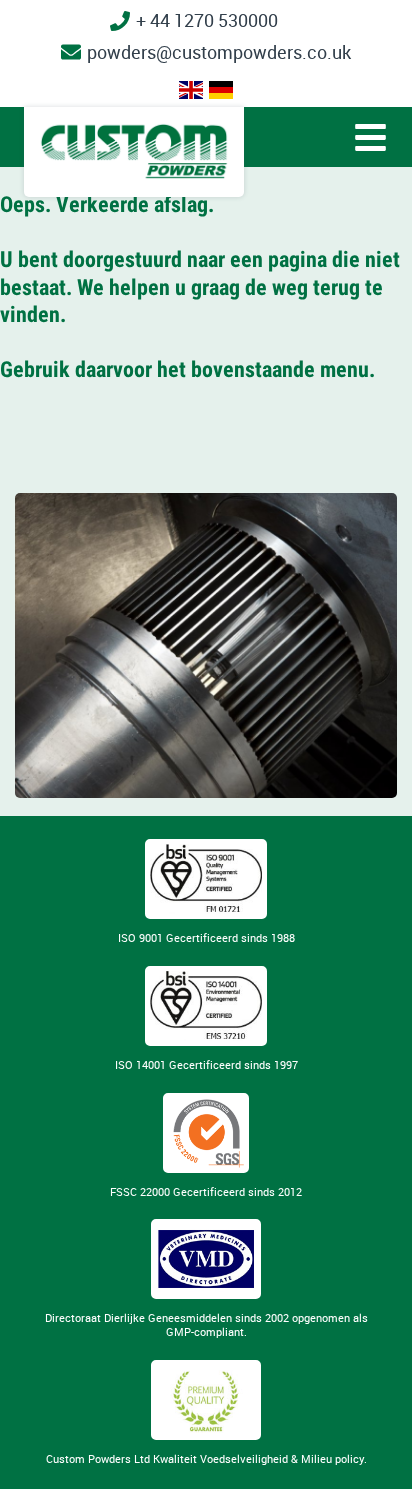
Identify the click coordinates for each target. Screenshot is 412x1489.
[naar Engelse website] (191, 90)
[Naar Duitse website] (221, 90)
